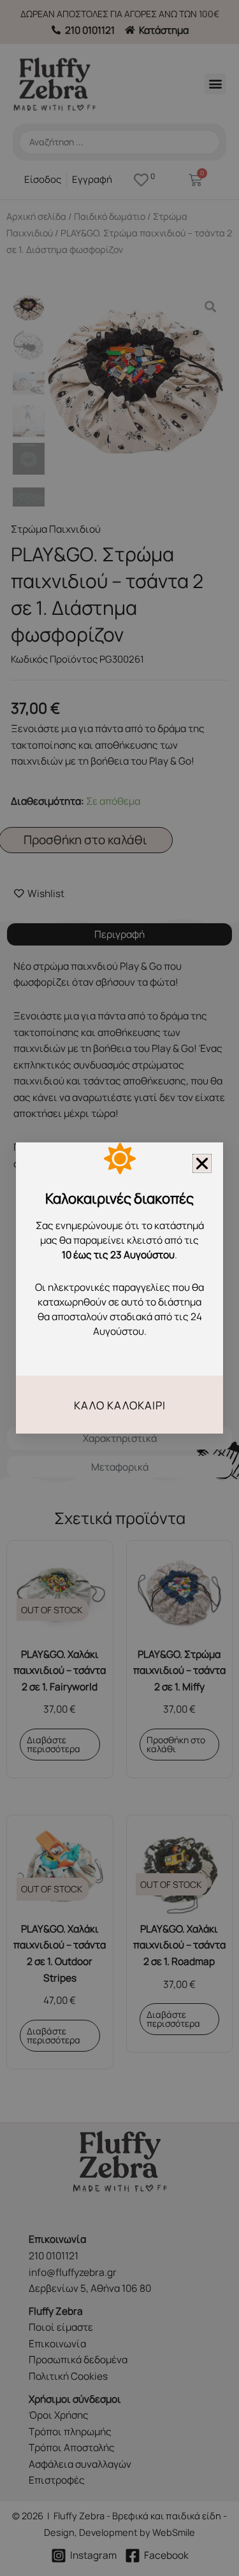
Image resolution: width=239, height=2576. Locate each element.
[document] (119, 1288)
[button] (202, 1163)
